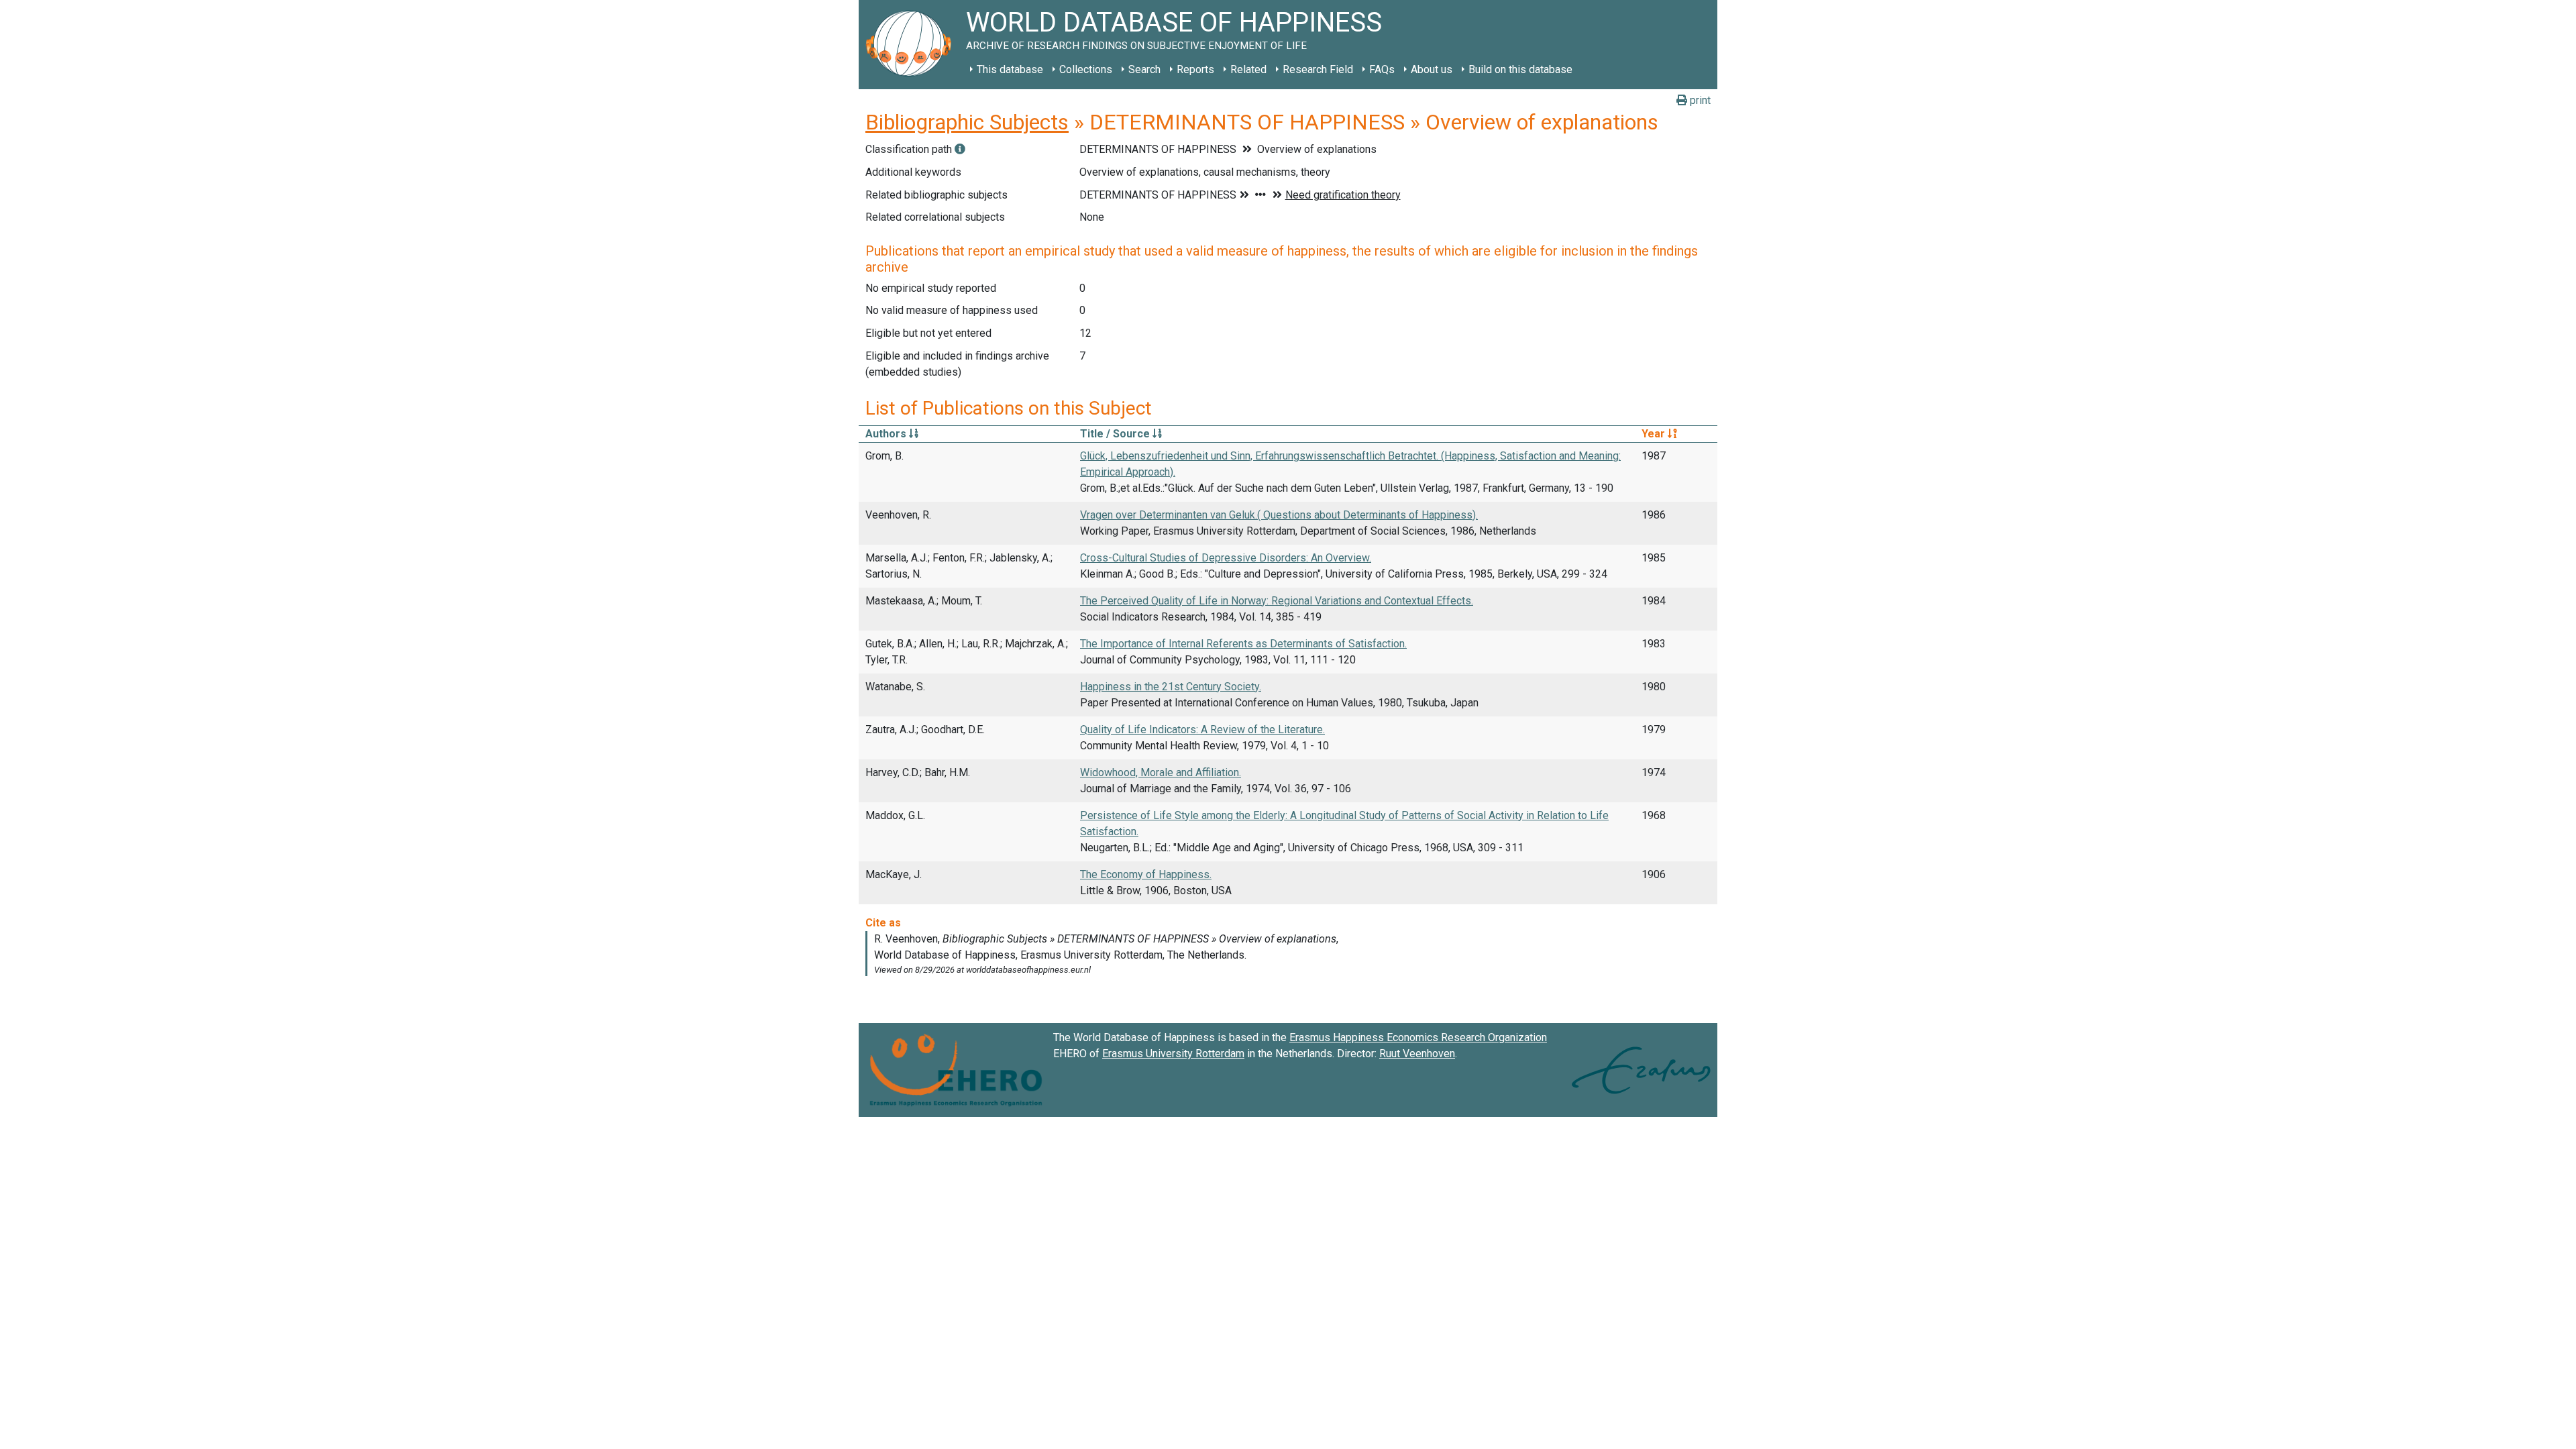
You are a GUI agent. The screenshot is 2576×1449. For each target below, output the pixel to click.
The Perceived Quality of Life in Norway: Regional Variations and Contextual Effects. (1277, 601)
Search (1144, 69)
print (1699, 100)
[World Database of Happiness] (912, 45)
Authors (887, 434)
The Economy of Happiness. (1146, 874)
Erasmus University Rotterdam (1173, 1054)
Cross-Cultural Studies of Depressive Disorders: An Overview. (1226, 558)
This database (1010, 69)
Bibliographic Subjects (967, 122)
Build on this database (1520, 69)
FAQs (1382, 69)
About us (1432, 69)
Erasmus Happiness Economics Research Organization (1418, 1037)
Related (1248, 69)
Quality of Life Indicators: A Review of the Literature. (1202, 730)
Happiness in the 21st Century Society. (1171, 687)
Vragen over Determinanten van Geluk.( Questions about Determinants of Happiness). (1279, 515)
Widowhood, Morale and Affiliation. (1161, 772)
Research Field (1318, 69)
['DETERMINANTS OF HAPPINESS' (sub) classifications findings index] (960, 149)
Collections (1086, 69)
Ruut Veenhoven (1417, 1054)
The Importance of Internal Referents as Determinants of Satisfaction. (1243, 644)
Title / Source (1116, 434)
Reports (1195, 69)
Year (1655, 434)
